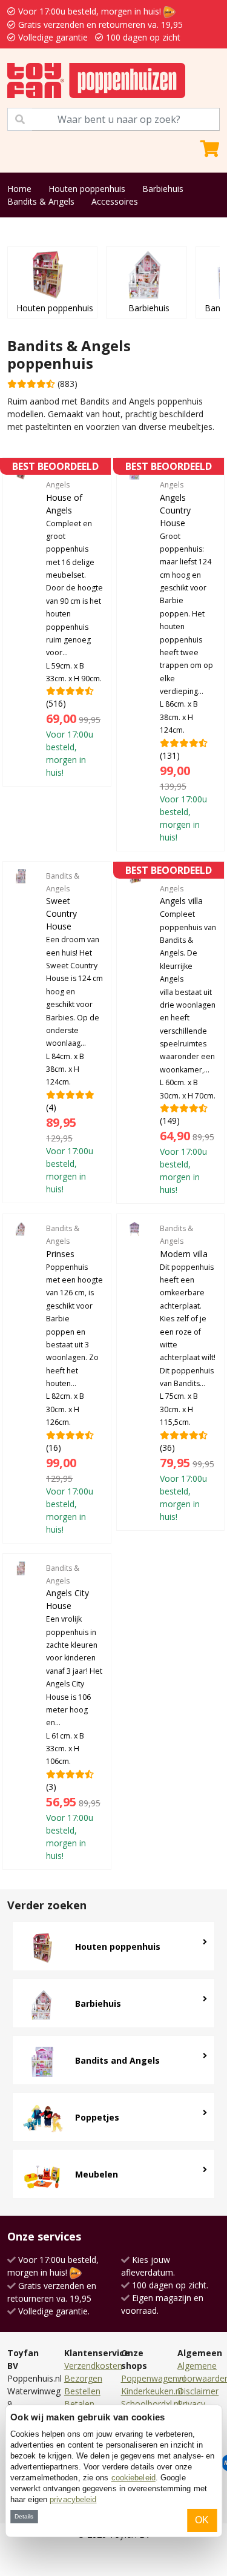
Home (19, 189)
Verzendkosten (93, 2366)
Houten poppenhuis (87, 189)
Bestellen (82, 2391)
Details (24, 2516)
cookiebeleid (133, 2478)
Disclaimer (198, 2391)
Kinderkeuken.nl (152, 2391)
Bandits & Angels (41, 201)
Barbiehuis (163, 189)
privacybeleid (73, 2499)
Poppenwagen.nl (153, 2378)
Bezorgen (83, 2378)
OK (202, 2520)
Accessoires (115, 201)
